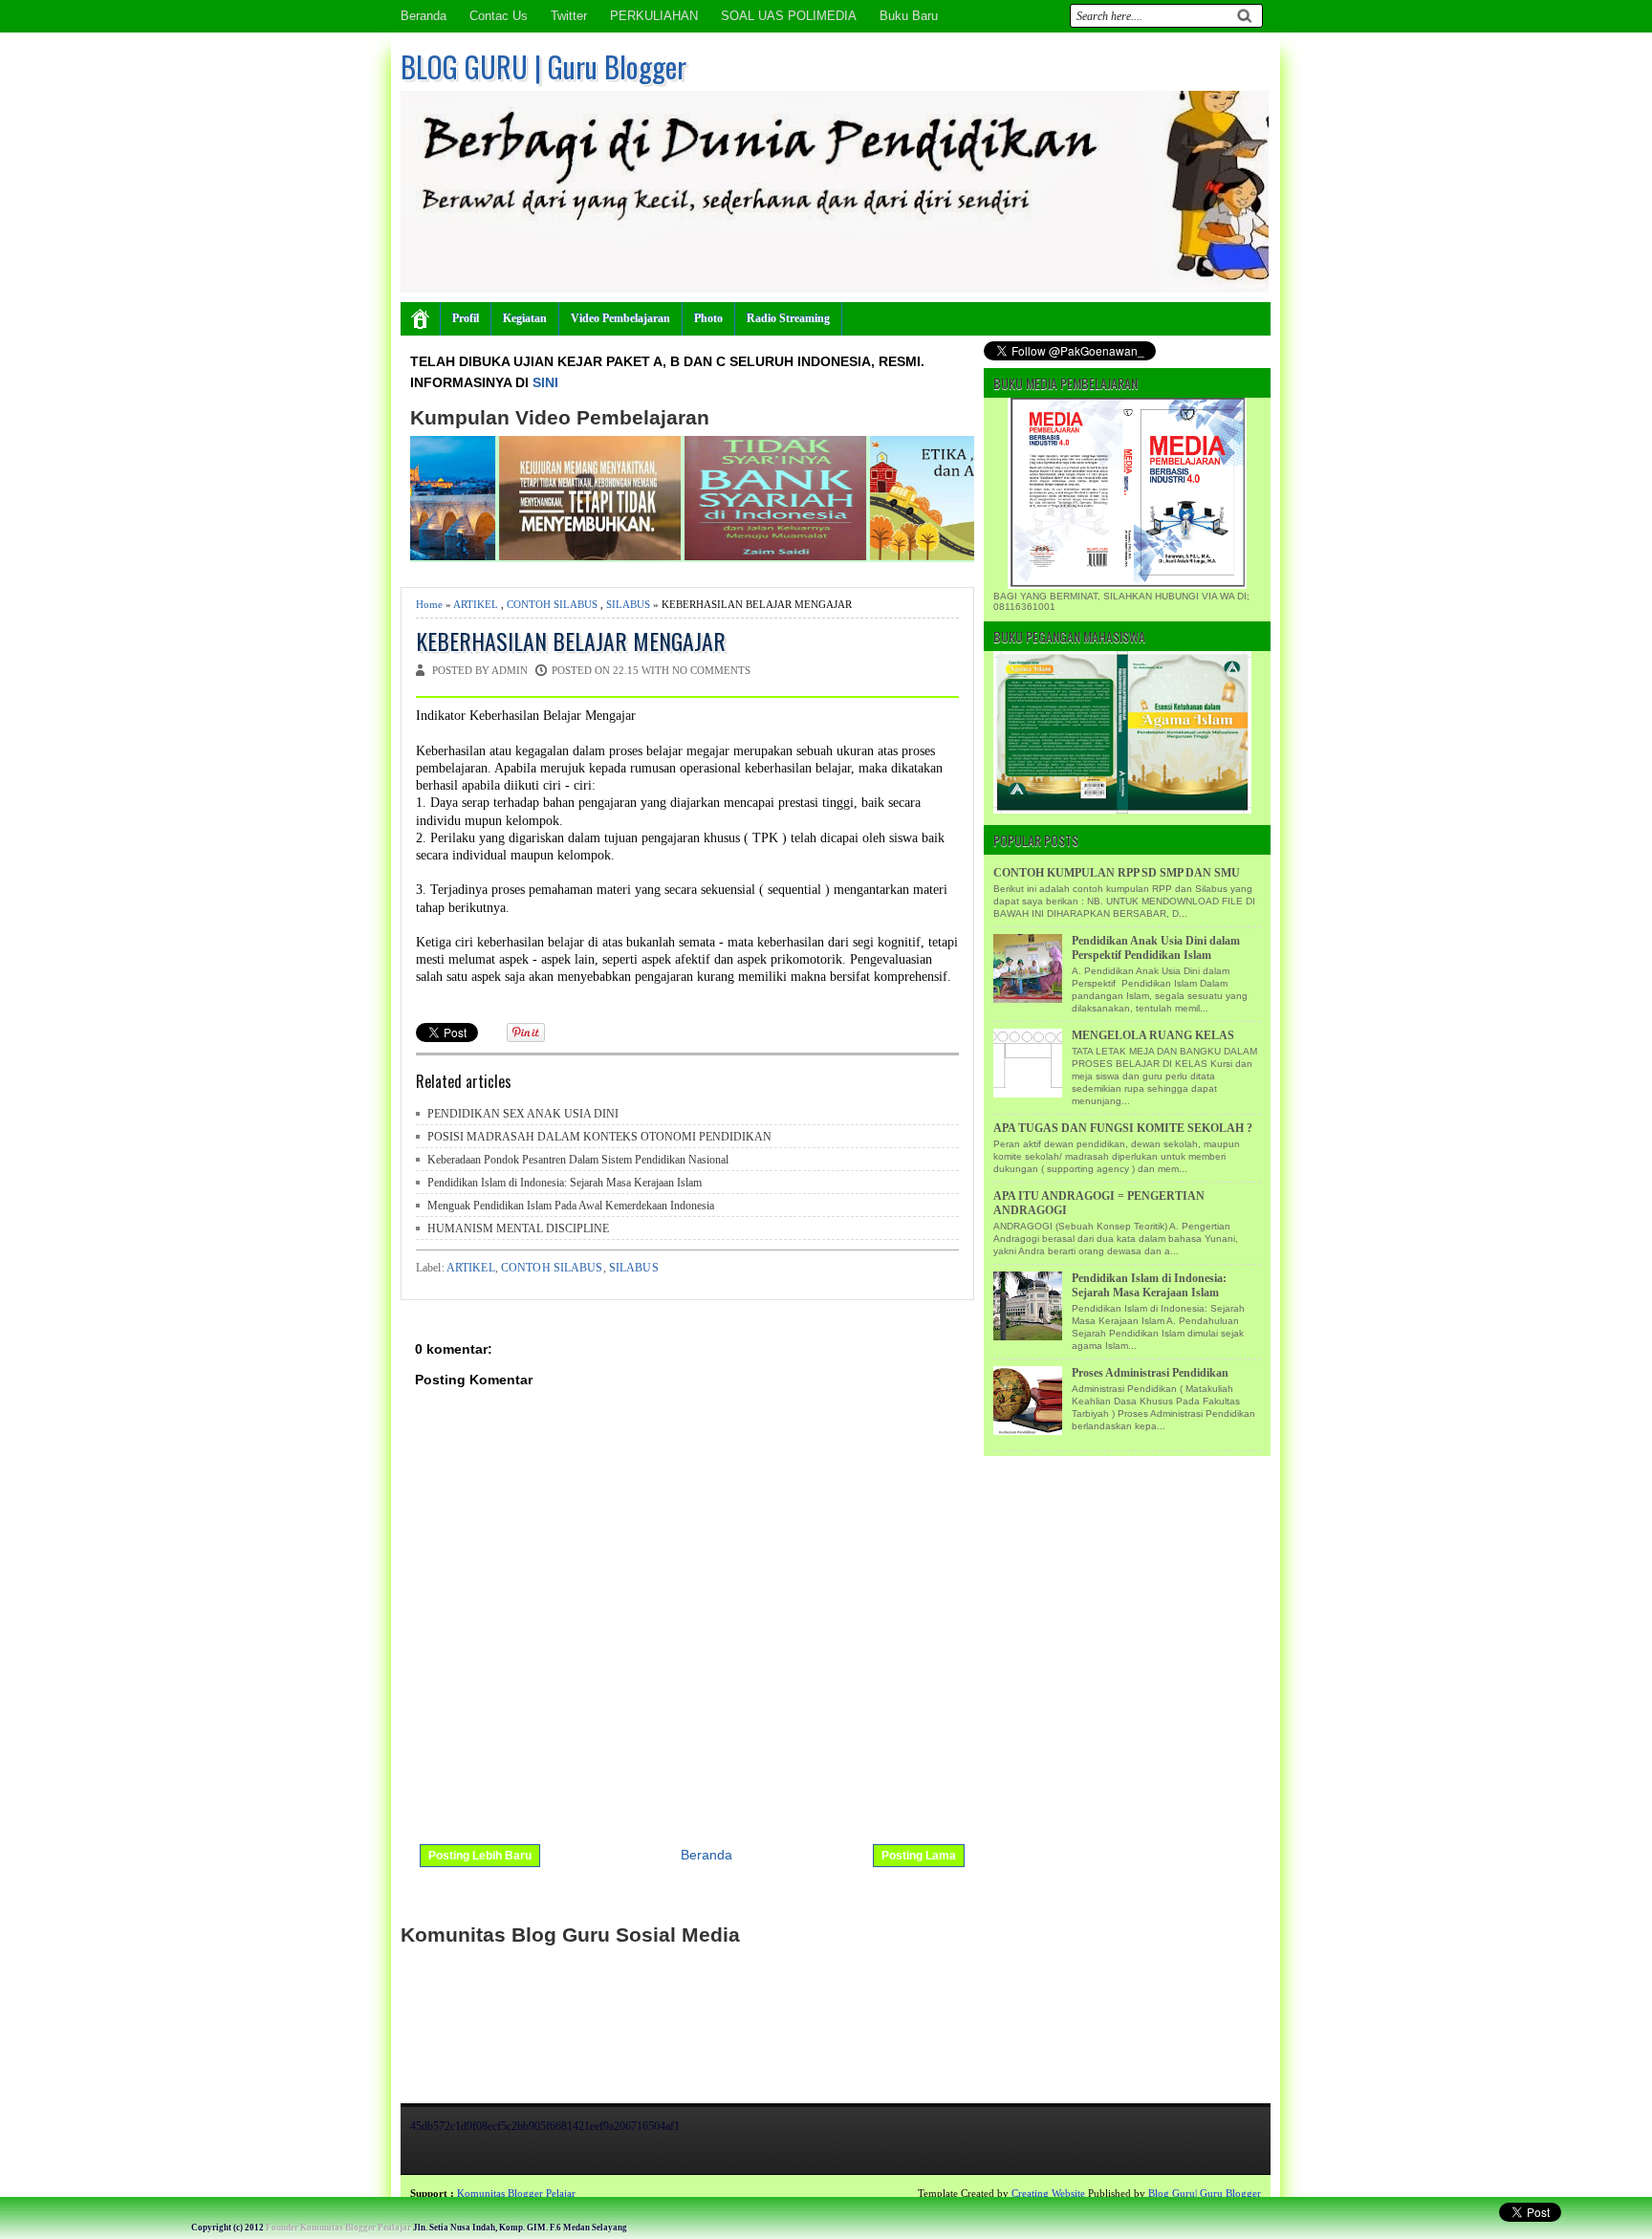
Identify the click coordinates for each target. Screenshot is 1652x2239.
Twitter (569, 16)
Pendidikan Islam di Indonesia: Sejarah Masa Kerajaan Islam (565, 1183)
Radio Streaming (788, 318)
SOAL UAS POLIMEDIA (789, 16)
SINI (545, 382)
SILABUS (628, 604)
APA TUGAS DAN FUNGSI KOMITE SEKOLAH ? (1123, 1128)
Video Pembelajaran (620, 318)
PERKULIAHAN (654, 16)
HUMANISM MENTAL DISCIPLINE (518, 1228)
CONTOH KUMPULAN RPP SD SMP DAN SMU (1117, 873)
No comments (711, 670)
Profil (466, 318)
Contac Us (499, 16)
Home (429, 604)
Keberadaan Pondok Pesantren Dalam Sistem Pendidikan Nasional (578, 1160)
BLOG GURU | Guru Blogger (543, 66)
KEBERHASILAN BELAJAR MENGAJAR (571, 641)
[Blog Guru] (140, 2193)
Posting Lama (919, 1856)
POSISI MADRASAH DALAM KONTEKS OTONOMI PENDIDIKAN (599, 1137)
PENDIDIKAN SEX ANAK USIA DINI (523, 1114)
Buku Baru (909, 16)
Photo (708, 318)
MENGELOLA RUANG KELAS (1153, 1035)
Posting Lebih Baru (480, 1856)
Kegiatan (525, 318)
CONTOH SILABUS (552, 604)
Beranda (424, 16)
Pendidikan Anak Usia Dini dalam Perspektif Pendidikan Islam (1156, 948)
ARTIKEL (476, 604)
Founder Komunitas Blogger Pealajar (338, 2228)
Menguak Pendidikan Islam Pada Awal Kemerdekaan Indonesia (571, 1206)
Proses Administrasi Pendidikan (1150, 1373)
